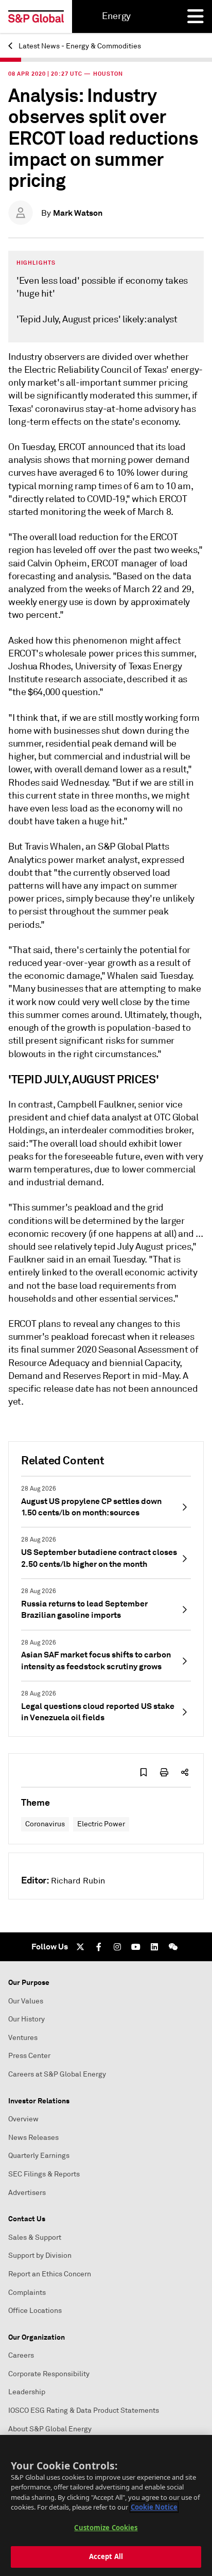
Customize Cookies (106, 2528)
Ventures (23, 2038)
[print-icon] (164, 1772)
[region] (106, 2505)
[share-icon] (185, 1772)
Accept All (106, 2556)
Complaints (27, 2293)
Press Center (29, 2056)
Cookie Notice (154, 2507)
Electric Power (101, 1824)
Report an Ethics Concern (50, 2274)
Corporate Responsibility (49, 2374)
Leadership (27, 2392)
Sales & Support (35, 2237)
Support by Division (40, 2255)
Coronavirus (45, 1824)
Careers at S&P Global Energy (57, 2074)
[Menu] (196, 16)
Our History (26, 2019)
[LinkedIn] (154, 1947)
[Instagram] (117, 1947)
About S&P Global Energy (50, 2429)
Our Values (26, 2001)
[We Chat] (173, 1947)
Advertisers (27, 2193)
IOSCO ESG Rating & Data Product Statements (84, 2410)
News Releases (33, 2138)
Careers (21, 2355)
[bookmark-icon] (144, 1772)
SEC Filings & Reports (44, 2174)
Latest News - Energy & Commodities (79, 46)
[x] (80, 1947)
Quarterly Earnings (39, 2156)
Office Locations (35, 2311)
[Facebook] (99, 1947)
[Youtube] (136, 1947)
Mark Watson (78, 213)
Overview (23, 2119)
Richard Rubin (78, 1881)
